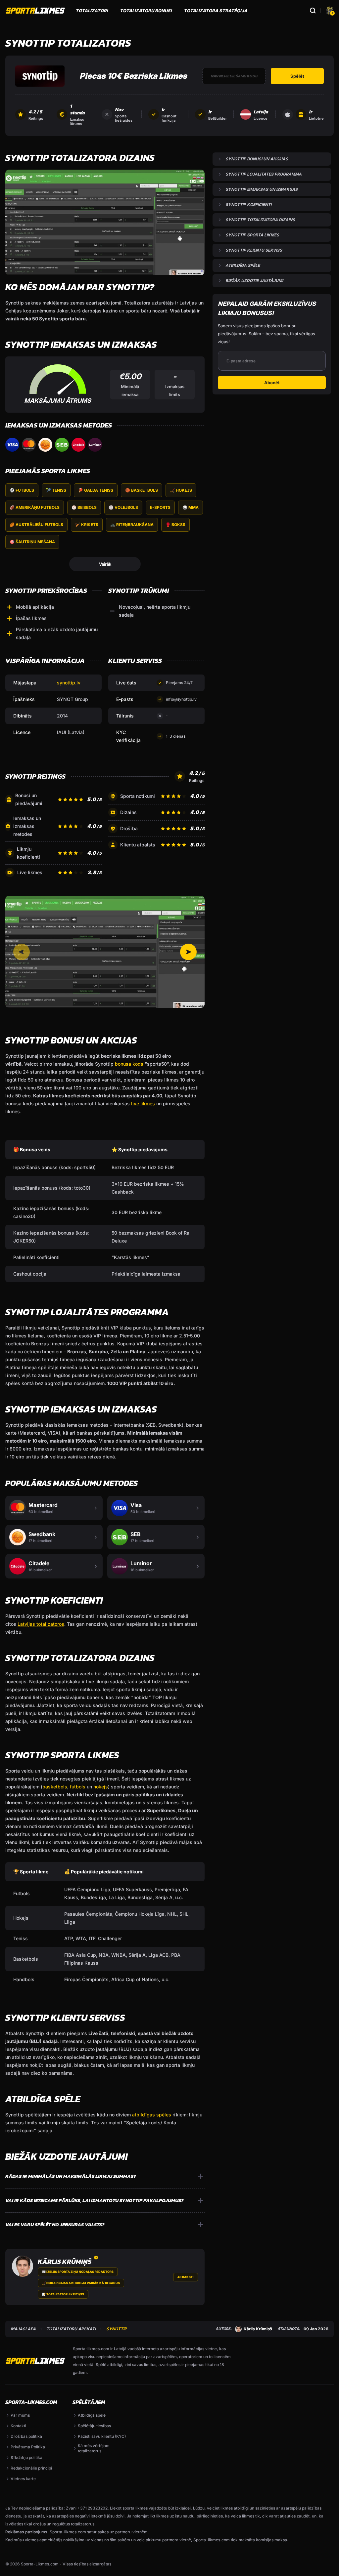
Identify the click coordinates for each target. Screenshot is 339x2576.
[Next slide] (188, 952)
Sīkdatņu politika (26, 2457)
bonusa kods (129, 1064)
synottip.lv (69, 683)
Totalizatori (92, 11)
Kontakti (18, 2426)
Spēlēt (297, 76)
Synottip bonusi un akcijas (257, 159)
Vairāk (105, 564)
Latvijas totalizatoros (41, 1624)
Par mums (20, 2415)
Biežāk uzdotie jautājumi (254, 281)
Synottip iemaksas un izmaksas (262, 189)
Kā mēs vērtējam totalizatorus (94, 2448)
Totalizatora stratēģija (216, 11)
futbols (78, 1787)
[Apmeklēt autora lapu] (23, 2266)
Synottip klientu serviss (254, 250)
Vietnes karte (23, 2479)
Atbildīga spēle (243, 265)
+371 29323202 (93, 2508)
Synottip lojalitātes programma (264, 174)
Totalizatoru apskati (71, 2329)
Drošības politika (26, 2436)
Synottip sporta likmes (252, 235)
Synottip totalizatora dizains (260, 220)
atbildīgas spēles (152, 2115)
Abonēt (272, 383)
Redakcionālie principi (31, 2468)
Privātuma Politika (28, 2447)
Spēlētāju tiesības (94, 2426)
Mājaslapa (23, 2329)
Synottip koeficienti (248, 204)
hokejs (101, 1787)
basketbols (55, 1787)
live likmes (143, 1104)
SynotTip (117, 2329)
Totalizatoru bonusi (146, 11)
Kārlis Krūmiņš (65, 2262)
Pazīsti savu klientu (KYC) (102, 2436)
